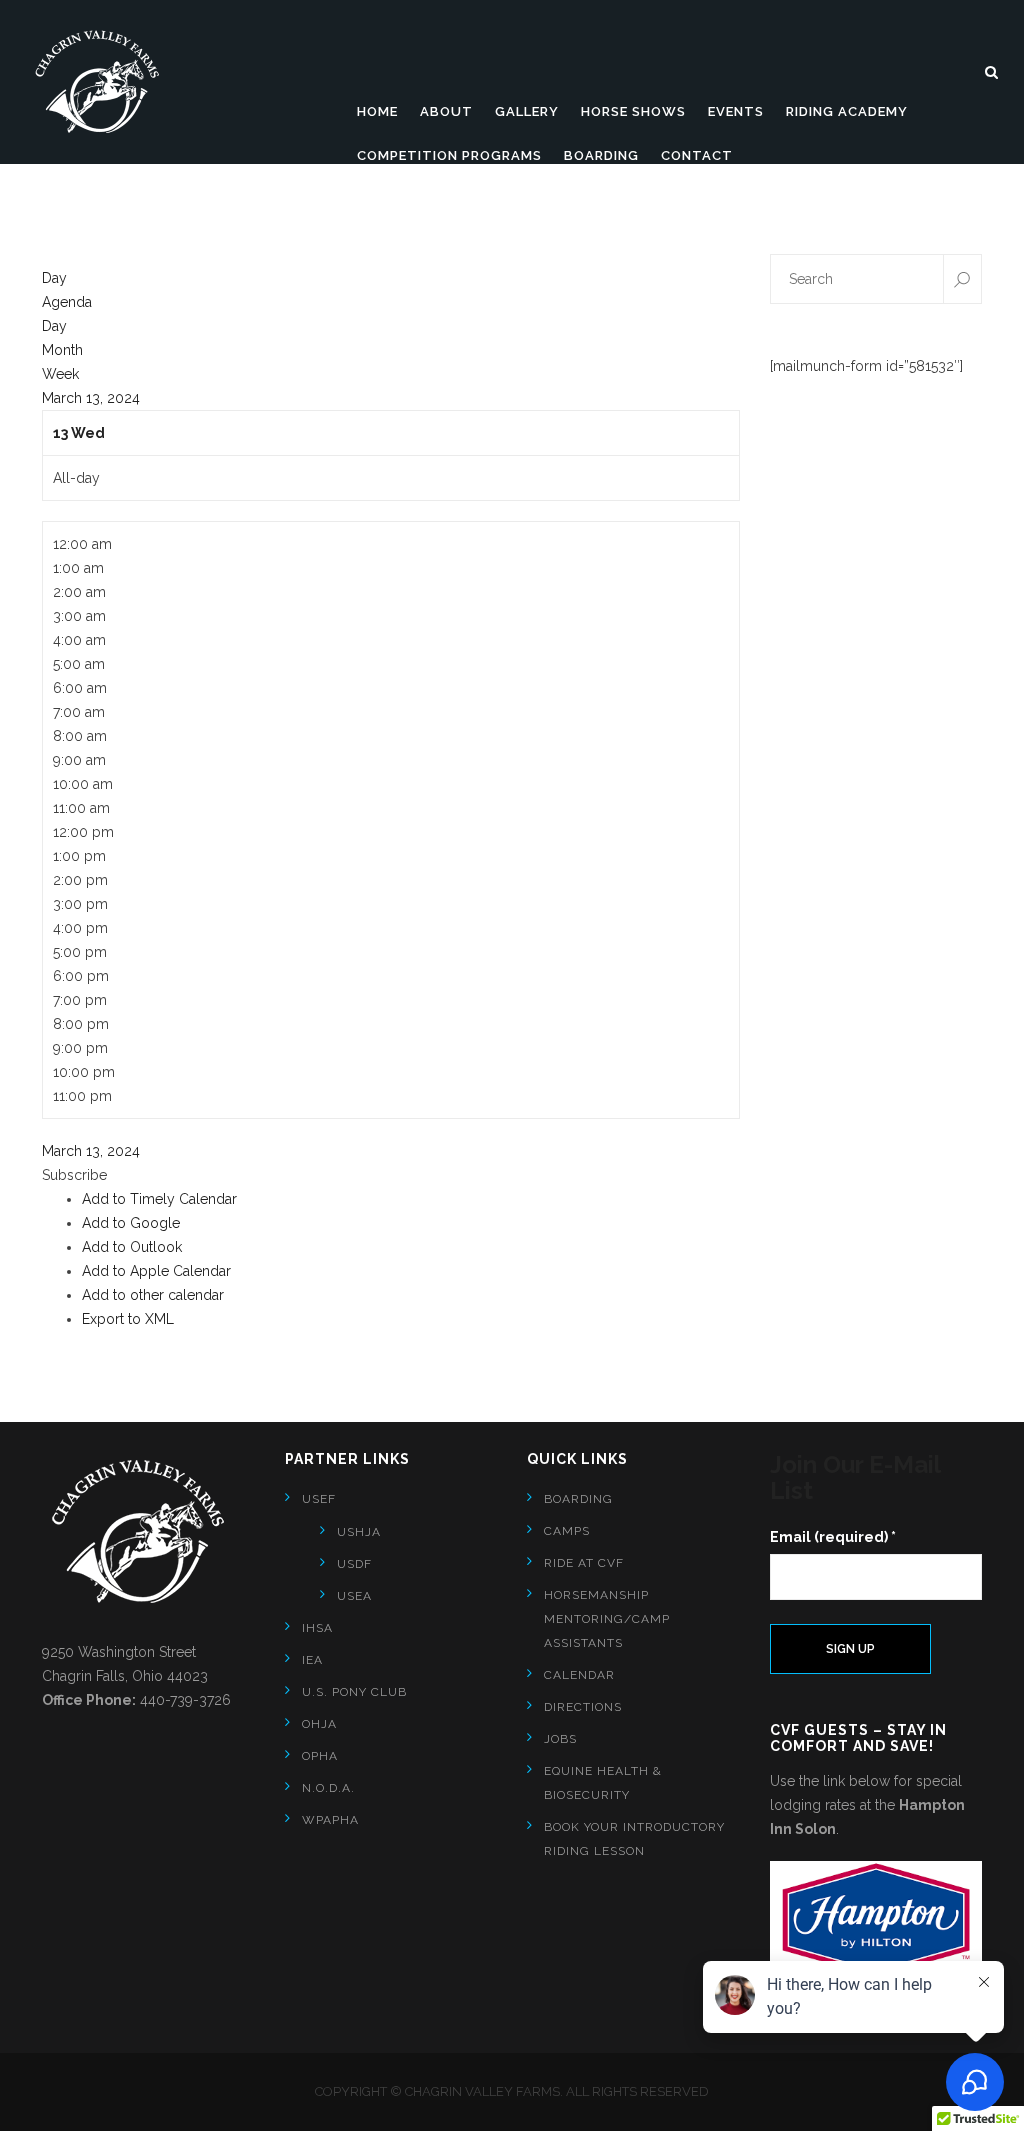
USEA (354, 1596)
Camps (567, 1531)
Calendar (579, 1675)
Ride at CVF (584, 1563)
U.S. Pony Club (354, 1692)
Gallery (527, 111)
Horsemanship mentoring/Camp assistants (607, 1619)
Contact (697, 155)
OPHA (320, 1756)
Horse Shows (633, 111)
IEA (312, 1660)
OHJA (319, 1724)
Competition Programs (449, 155)
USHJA (359, 1532)
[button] (74, 1175)
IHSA (317, 1628)
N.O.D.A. (328, 1788)
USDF (354, 1564)
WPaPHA (330, 1820)
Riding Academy (847, 111)
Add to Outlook (132, 1247)
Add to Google (131, 1223)
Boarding (601, 155)
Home (377, 111)
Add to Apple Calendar (156, 1271)
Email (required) (833, 1537)
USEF (319, 1499)
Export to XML (128, 1319)
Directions (583, 1707)
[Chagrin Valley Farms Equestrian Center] (105, 82)
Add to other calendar (153, 1295)
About (446, 111)
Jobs (560, 1739)
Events (736, 111)
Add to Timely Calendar (159, 1199)
